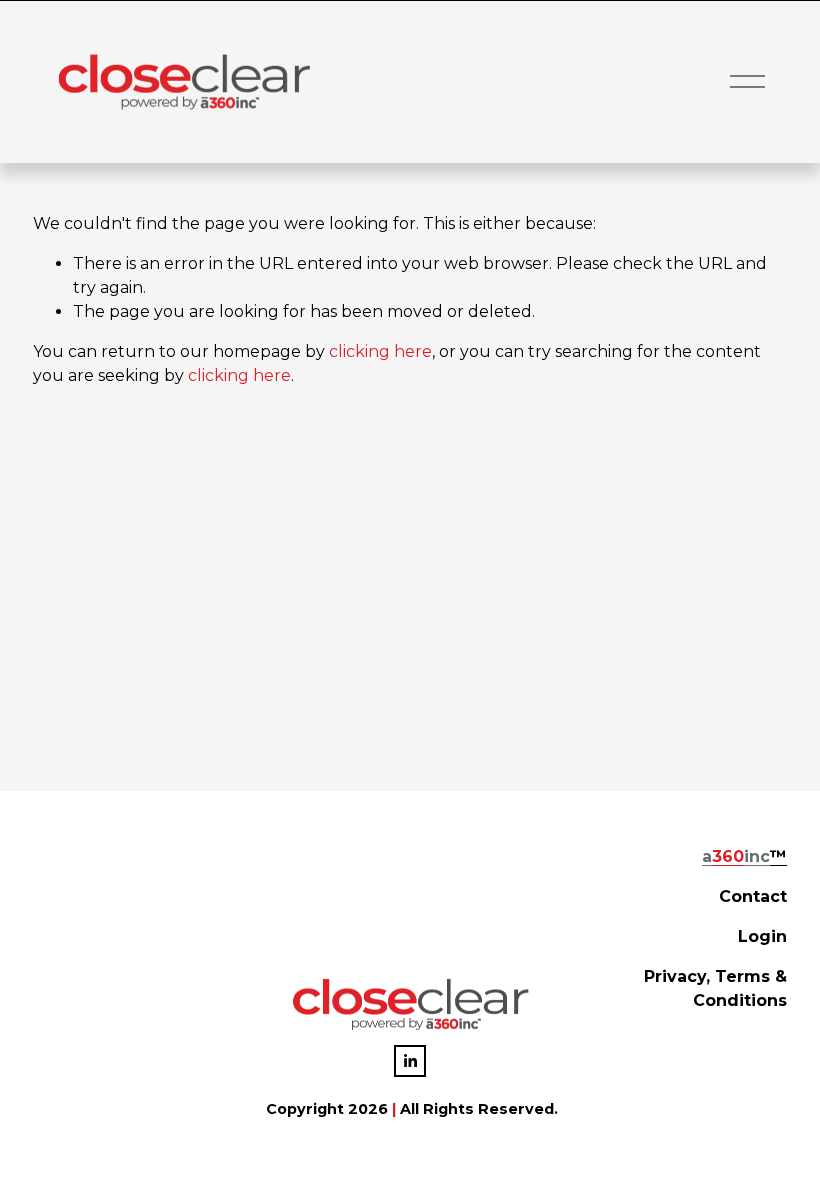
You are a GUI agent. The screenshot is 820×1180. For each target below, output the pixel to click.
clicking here (380, 351)
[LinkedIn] (410, 1061)
